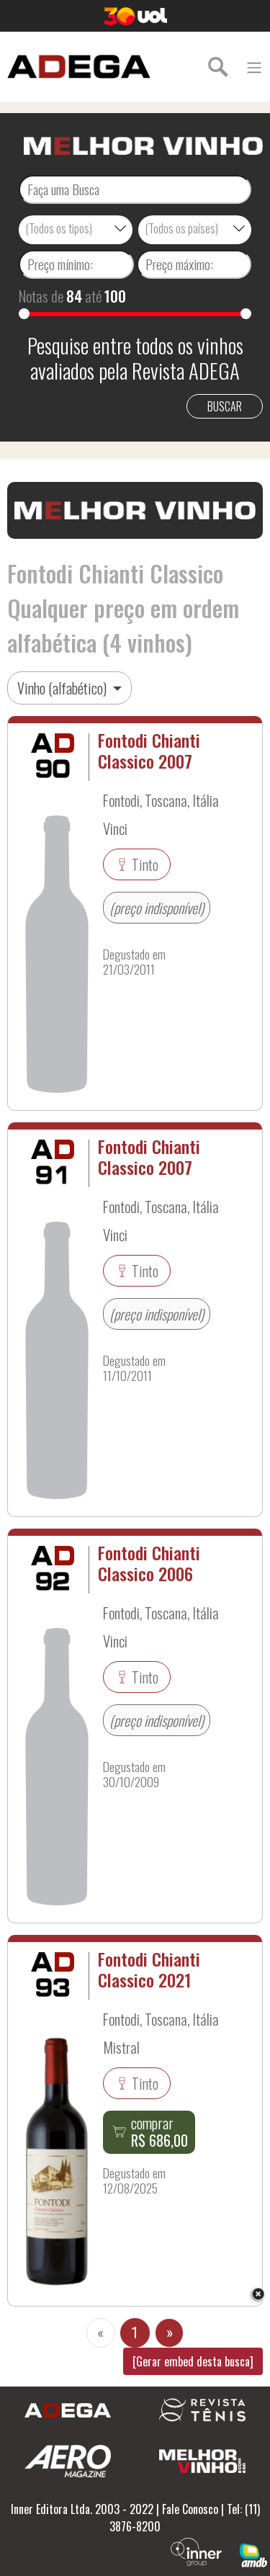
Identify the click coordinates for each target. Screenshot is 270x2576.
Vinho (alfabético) (63, 688)
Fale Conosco (190, 2509)
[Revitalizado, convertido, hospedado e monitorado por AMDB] (253, 2554)
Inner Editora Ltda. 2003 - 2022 (82, 2509)
